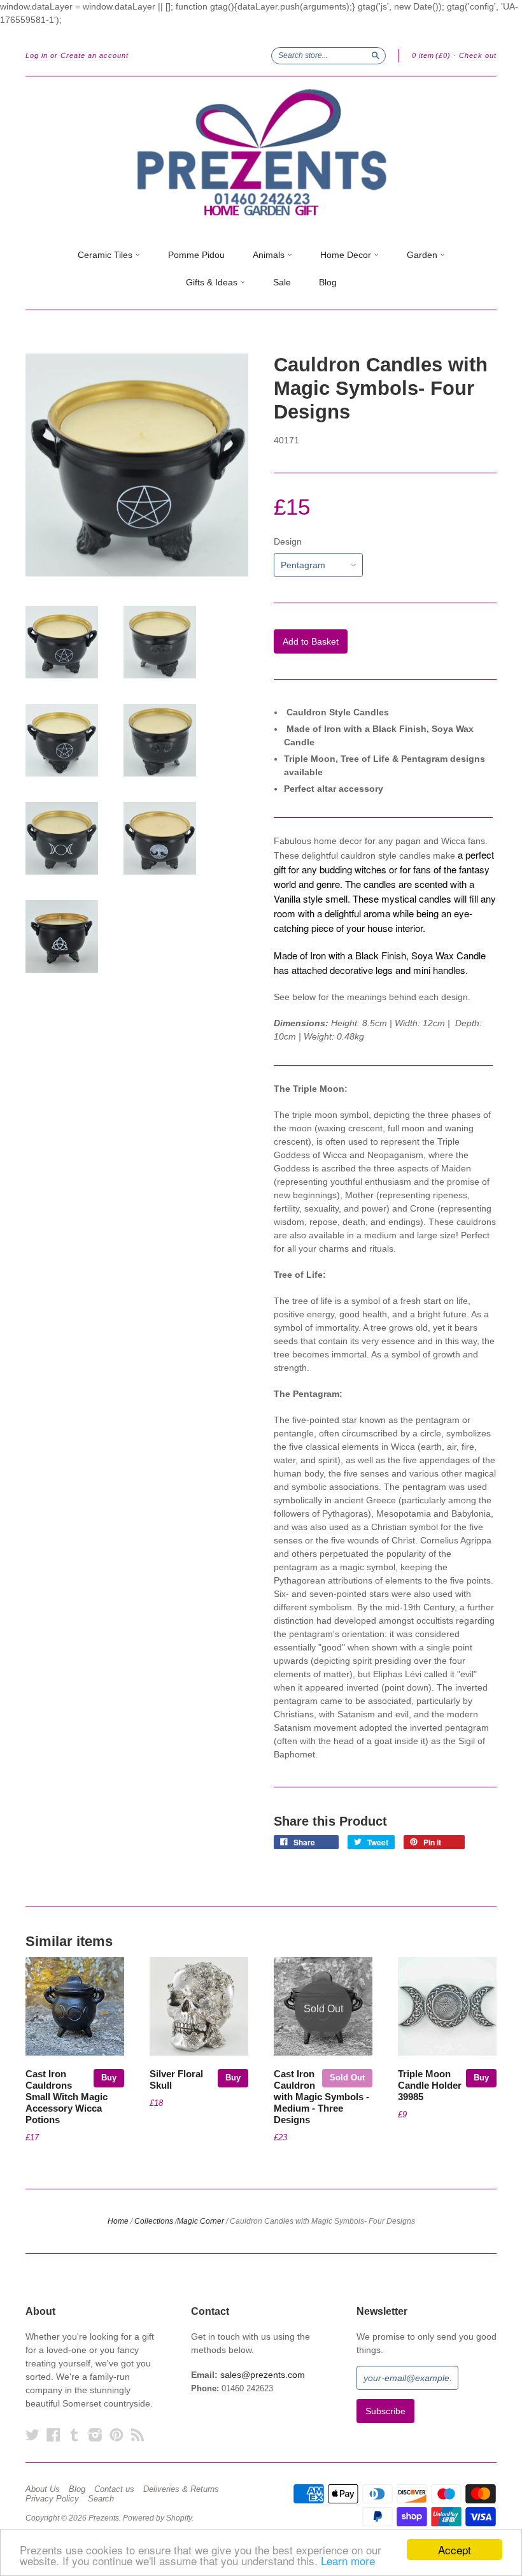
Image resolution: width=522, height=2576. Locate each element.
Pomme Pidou (196, 255)
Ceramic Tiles (106, 255)
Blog (328, 282)
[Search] (376, 55)
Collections (154, 2221)
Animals (270, 255)
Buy (109, 2078)
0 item (431, 55)
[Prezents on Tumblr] (74, 2435)
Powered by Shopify (157, 2518)
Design (288, 541)
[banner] (261, 153)
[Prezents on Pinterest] (116, 2435)
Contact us (114, 2489)
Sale (282, 282)
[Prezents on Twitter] (32, 2435)
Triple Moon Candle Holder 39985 (430, 2086)
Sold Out (347, 2078)
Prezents (104, 2518)
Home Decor (347, 255)
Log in (37, 55)
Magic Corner (201, 2221)
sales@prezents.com (263, 2375)
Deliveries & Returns (181, 2489)
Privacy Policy (52, 2499)
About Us (43, 2489)
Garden (423, 255)
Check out (478, 55)
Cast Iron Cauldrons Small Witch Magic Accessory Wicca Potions (67, 2097)
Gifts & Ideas (213, 282)
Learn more (348, 2560)
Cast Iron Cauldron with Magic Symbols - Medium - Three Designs (321, 2097)
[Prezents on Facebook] (53, 2435)
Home (118, 2221)
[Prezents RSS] (138, 2435)
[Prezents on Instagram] (95, 2435)
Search (101, 2499)
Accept (455, 2550)
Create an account (95, 55)
